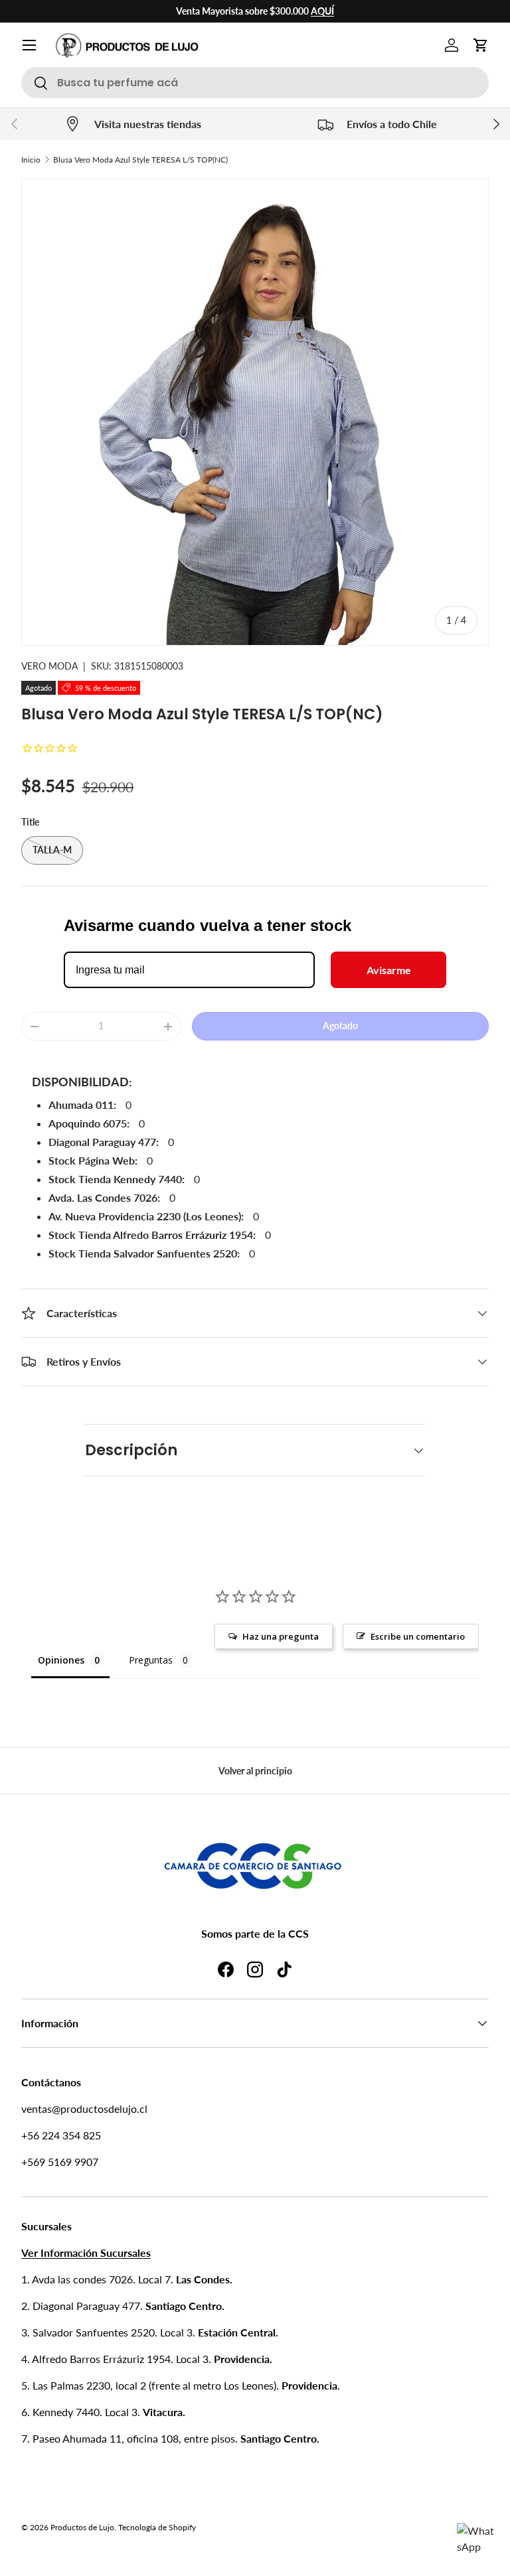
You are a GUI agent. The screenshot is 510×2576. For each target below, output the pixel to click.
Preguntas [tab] (151, 1660)
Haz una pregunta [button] (281, 1636)
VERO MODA (49, 666)
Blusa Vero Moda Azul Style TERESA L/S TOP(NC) (140, 160)
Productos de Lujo (82, 2527)
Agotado (340, 1026)
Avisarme (389, 970)
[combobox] (255, 83)
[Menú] (29, 45)
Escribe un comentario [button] (418, 1636)
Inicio (31, 160)
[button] (481, 45)
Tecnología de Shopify (157, 2527)
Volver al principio (255, 1771)
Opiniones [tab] (61, 1660)
